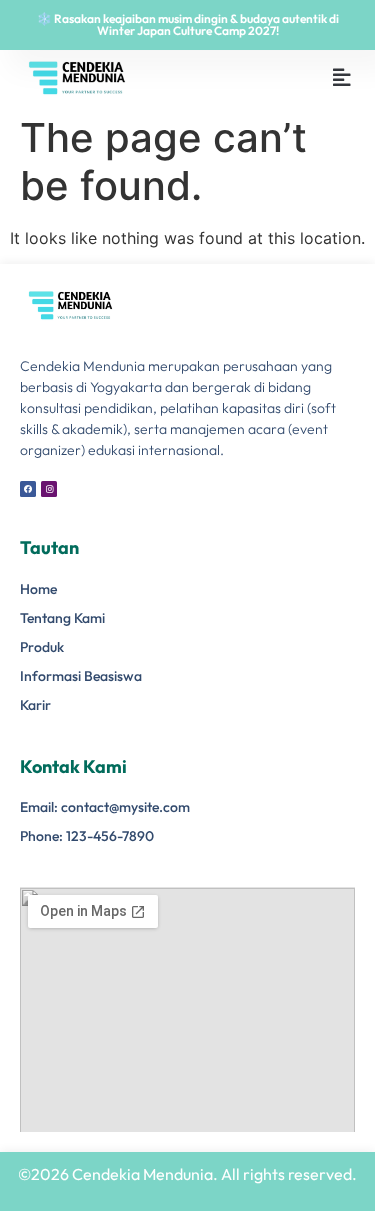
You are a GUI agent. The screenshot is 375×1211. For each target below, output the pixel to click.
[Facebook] (28, 489)
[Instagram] (49, 489)
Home (38, 589)
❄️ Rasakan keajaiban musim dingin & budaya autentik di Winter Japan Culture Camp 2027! (188, 24)
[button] (342, 78)
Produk (42, 647)
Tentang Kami (62, 618)
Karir (35, 705)
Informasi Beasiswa (81, 676)
